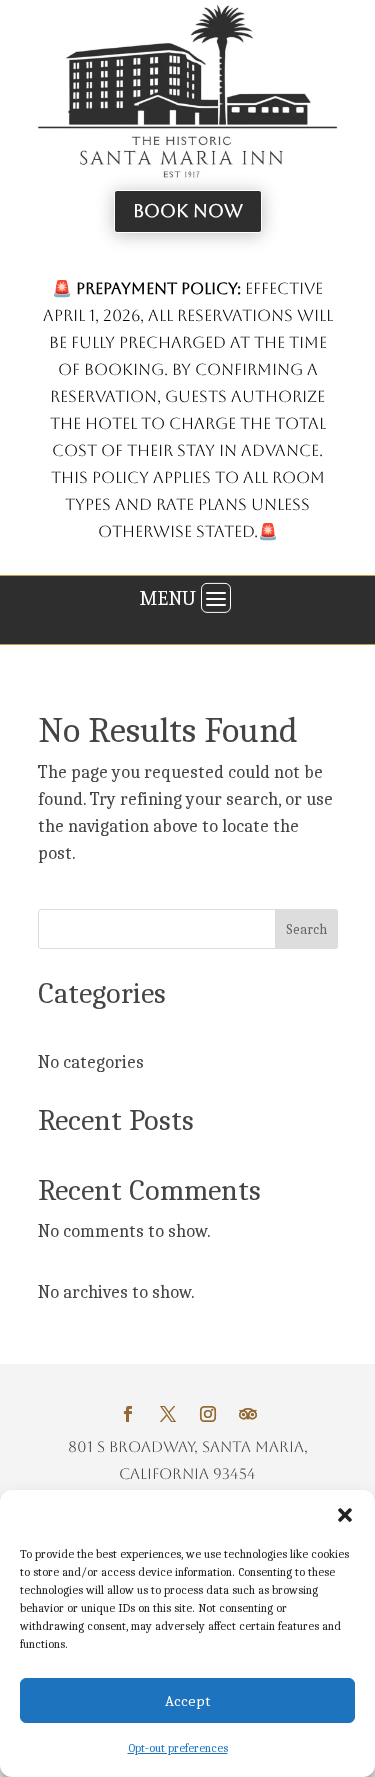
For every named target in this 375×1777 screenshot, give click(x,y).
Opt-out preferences (178, 1748)
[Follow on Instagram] (208, 1414)
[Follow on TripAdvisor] (248, 1414)
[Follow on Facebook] (128, 1414)
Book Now (188, 210)
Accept (187, 1701)
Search (306, 929)
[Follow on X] (168, 1414)
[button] (345, 1515)
